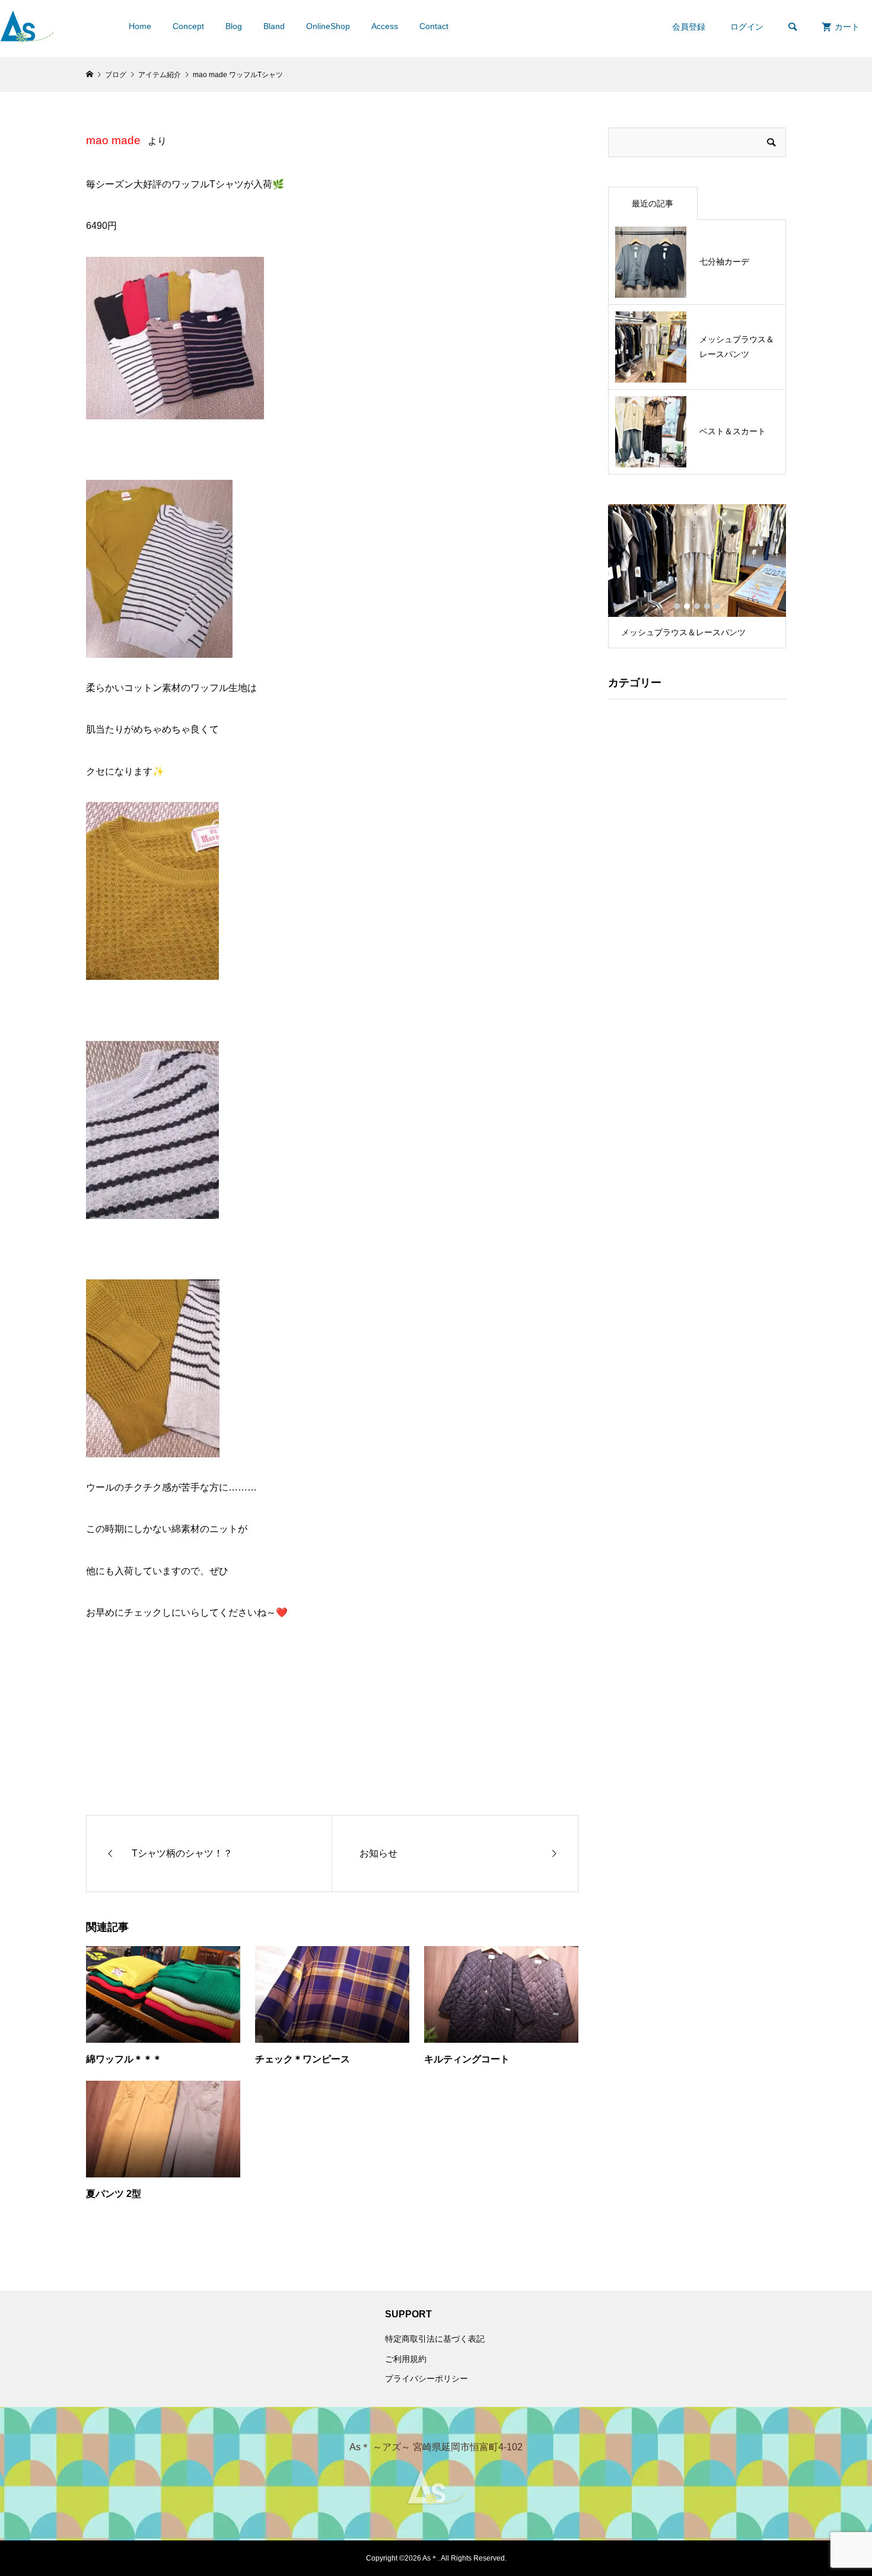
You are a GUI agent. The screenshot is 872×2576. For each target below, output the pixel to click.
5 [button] (717, 606)
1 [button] (677, 606)
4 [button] (707, 606)
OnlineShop (328, 26)
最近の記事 (653, 203)
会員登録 (689, 27)
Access (385, 26)
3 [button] (697, 606)
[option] (697, 576)
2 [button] (687, 606)
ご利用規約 (406, 2359)
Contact (434, 26)
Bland (274, 26)
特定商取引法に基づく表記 (435, 2339)
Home (140, 26)
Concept (188, 26)
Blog (234, 26)
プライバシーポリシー (427, 2378)
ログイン (747, 27)
